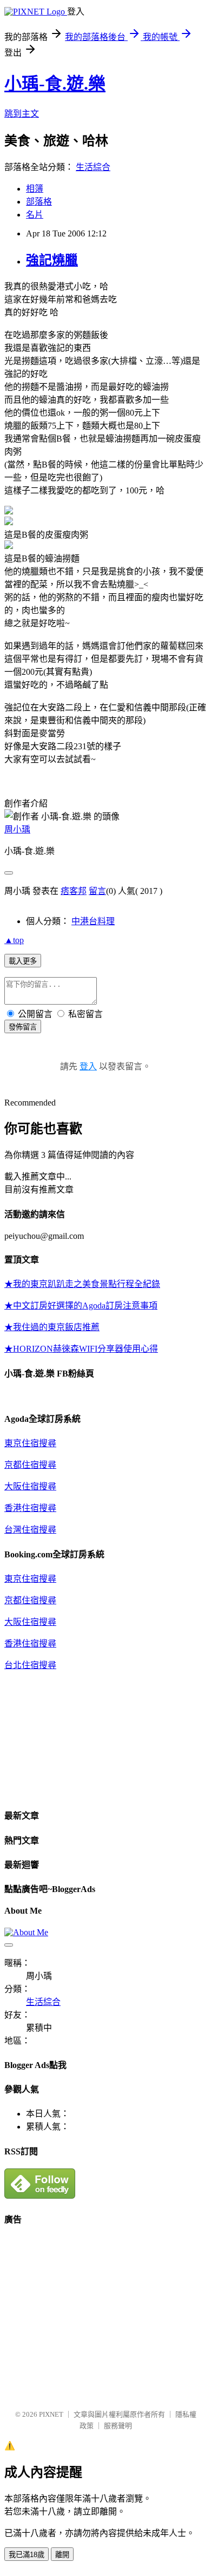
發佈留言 (23, 1027)
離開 (62, 2555)
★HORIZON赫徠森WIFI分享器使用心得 (81, 1349)
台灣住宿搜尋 (30, 1530)
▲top (14, 940)
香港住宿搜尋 (30, 1508)
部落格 (39, 202)
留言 (97, 891)
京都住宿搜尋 (30, 1465)
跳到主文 (22, 114)
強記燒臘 (52, 260)
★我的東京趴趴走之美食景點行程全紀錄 (82, 1284)
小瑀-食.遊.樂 (55, 84)
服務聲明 (118, 2426)
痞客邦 (74, 891)
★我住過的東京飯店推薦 (52, 1327)
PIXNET (51, 2414)
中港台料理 (93, 921)
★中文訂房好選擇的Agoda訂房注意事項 (81, 1306)
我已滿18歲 (27, 2555)
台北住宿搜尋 (30, 1665)
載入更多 (23, 961)
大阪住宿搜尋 (30, 1486)
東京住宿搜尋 (30, 1443)
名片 (35, 215)
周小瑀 (17, 829)
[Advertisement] (95, 2312)
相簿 (35, 189)
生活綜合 (93, 167)
